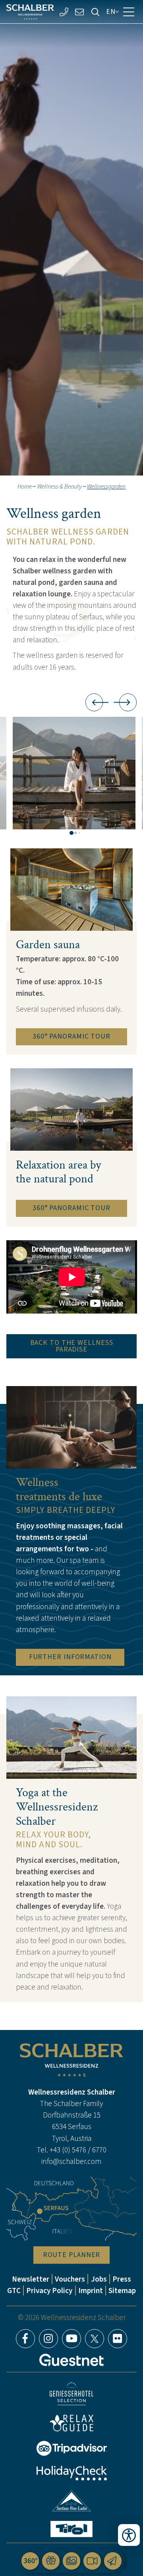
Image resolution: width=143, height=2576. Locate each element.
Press (122, 2279)
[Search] (95, 12)
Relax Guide (71, 2423)
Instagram (48, 2339)
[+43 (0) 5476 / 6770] (64, 12)
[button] (74, 773)
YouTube (71, 2339)
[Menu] (129, 12)
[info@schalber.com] (80, 12)
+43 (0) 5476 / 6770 (78, 2150)
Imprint (91, 2291)
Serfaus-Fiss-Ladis (72, 2501)
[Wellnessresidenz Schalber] (30, 12)
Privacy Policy (49, 2291)
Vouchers (70, 2279)
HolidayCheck (71, 2473)
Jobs (99, 2279)
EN (111, 11)
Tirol (71, 2529)
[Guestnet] (71, 2360)
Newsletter (31, 2279)
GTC (14, 2291)
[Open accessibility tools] (129, 2535)
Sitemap (122, 2291)
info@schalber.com (71, 2161)
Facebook (25, 2339)
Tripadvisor (71, 2448)
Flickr (118, 2339)
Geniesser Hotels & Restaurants (71, 2394)
